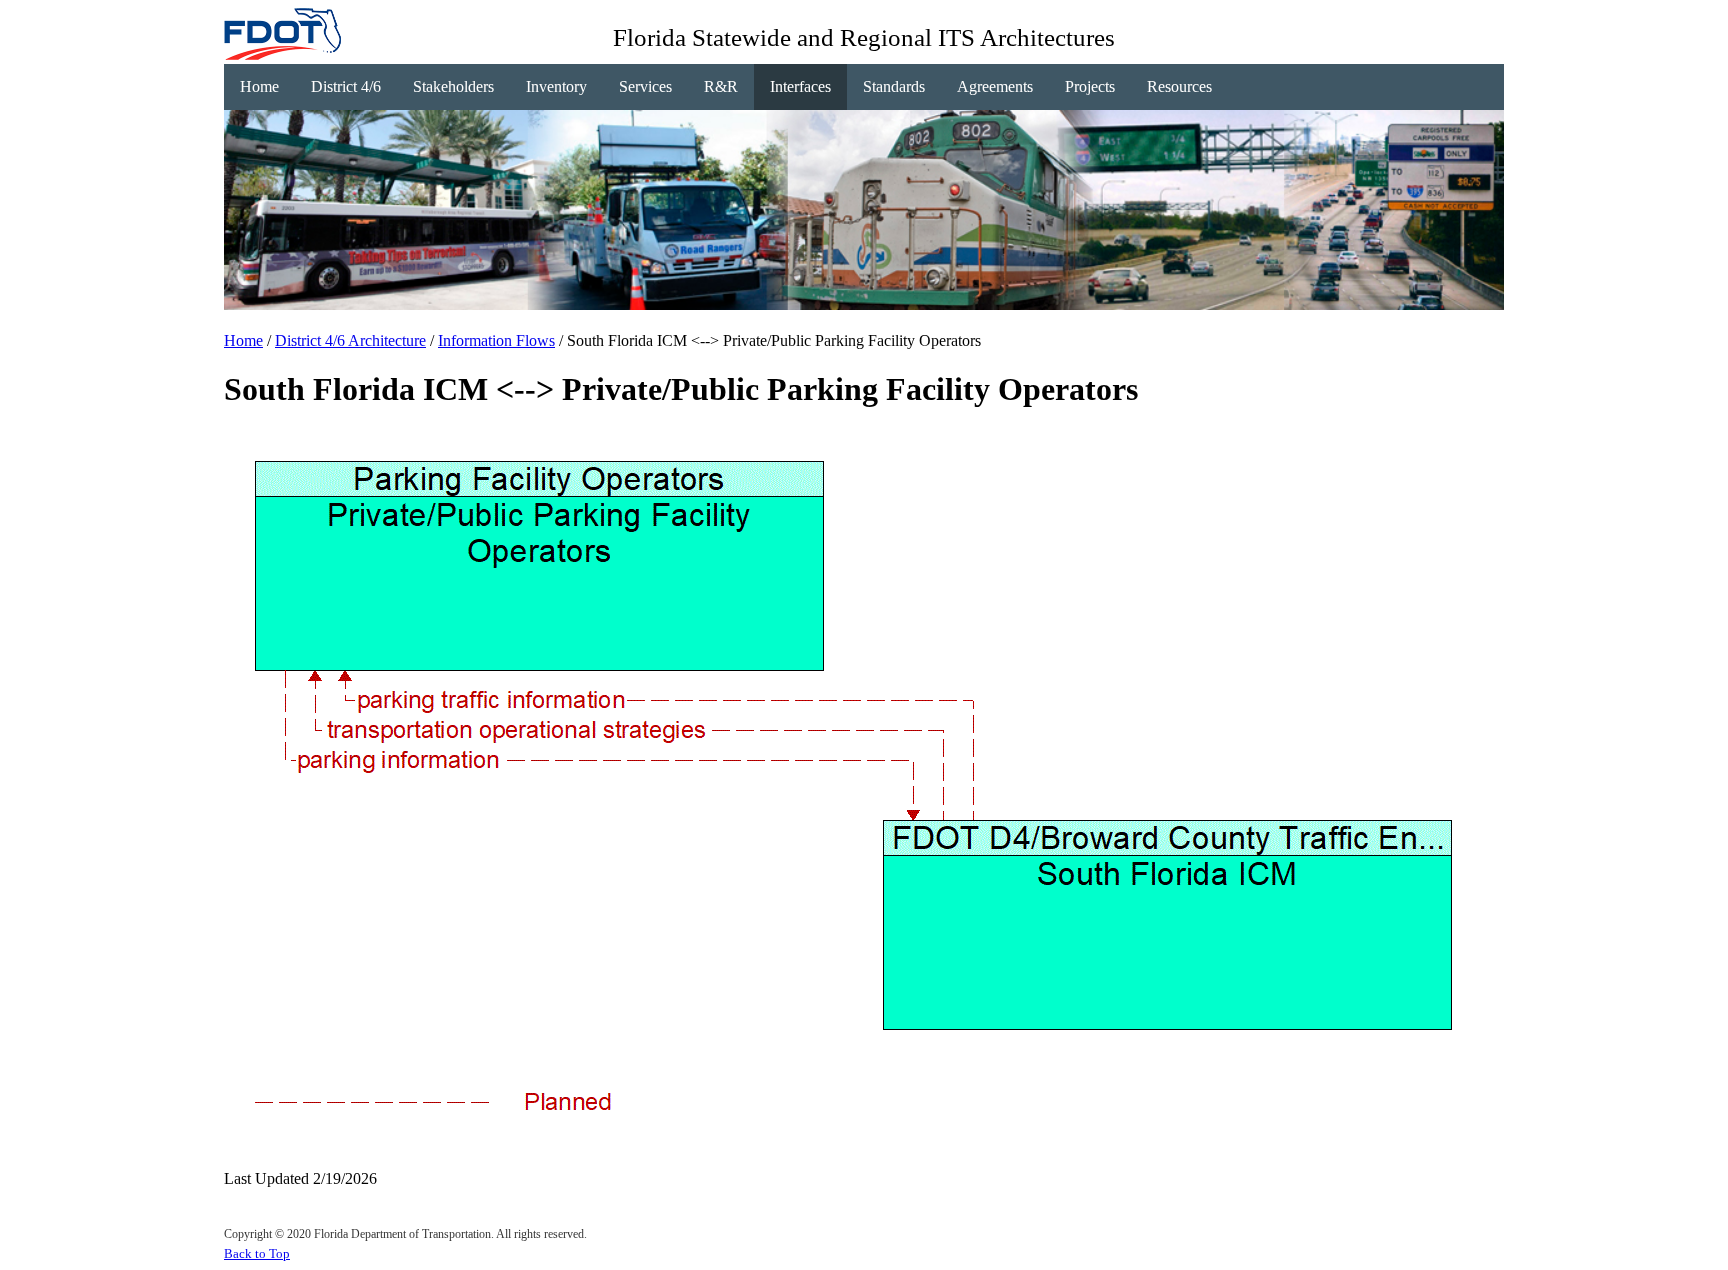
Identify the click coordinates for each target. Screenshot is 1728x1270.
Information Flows (496, 340)
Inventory (556, 86)
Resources (1179, 86)
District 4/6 (346, 86)
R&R (721, 86)
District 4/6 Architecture (350, 340)
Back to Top (257, 1253)
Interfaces (800, 86)
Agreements (995, 86)
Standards (894, 86)
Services (645, 86)
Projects (1090, 86)
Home (259, 86)
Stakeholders (453, 86)
